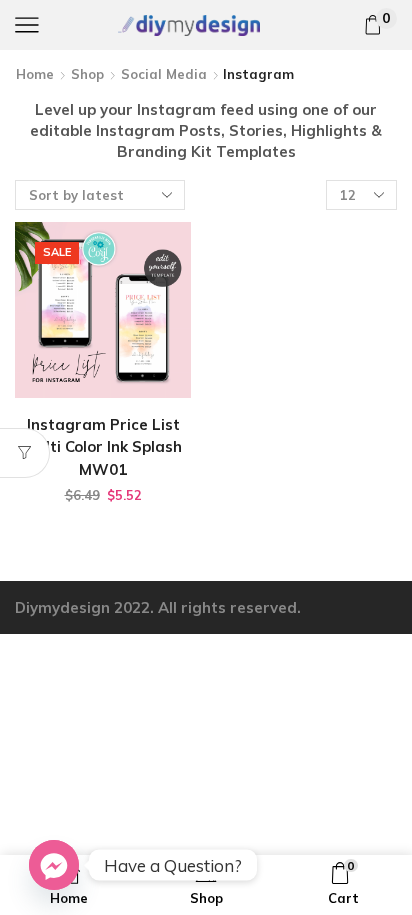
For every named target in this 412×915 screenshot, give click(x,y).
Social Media (164, 74)
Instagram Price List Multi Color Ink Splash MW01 (103, 446)
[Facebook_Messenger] (54, 865)
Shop (87, 74)
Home (35, 74)
